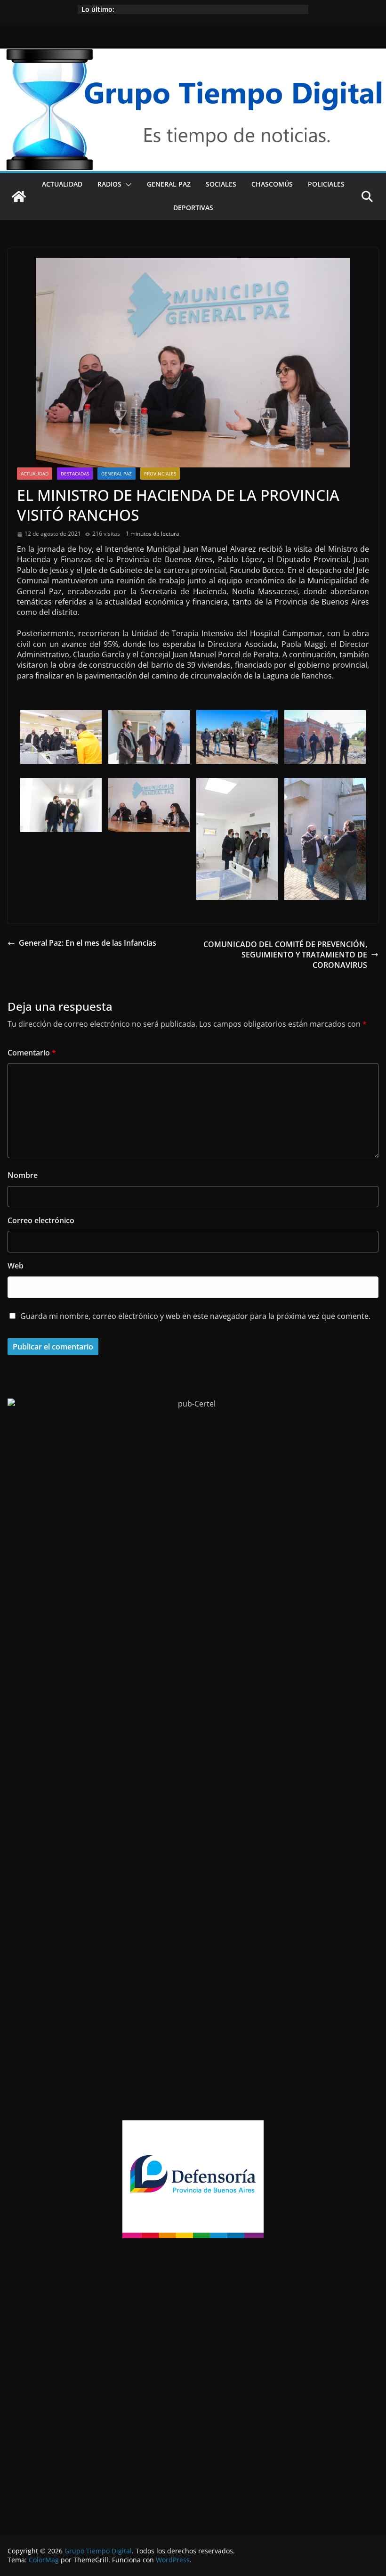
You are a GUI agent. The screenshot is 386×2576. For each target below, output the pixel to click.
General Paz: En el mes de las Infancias (88, 943)
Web (16, 1266)
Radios (109, 184)
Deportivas (193, 208)
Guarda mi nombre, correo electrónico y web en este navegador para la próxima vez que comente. (195, 1316)
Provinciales (160, 474)
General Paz (169, 184)
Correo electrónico (41, 1220)
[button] (127, 185)
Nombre (23, 1175)
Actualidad (62, 184)
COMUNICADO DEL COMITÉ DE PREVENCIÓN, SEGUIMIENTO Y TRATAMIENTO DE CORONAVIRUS (285, 955)
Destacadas (75, 474)
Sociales (221, 184)
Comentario (32, 1053)
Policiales (326, 184)
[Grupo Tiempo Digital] (193, 54)
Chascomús (272, 184)
